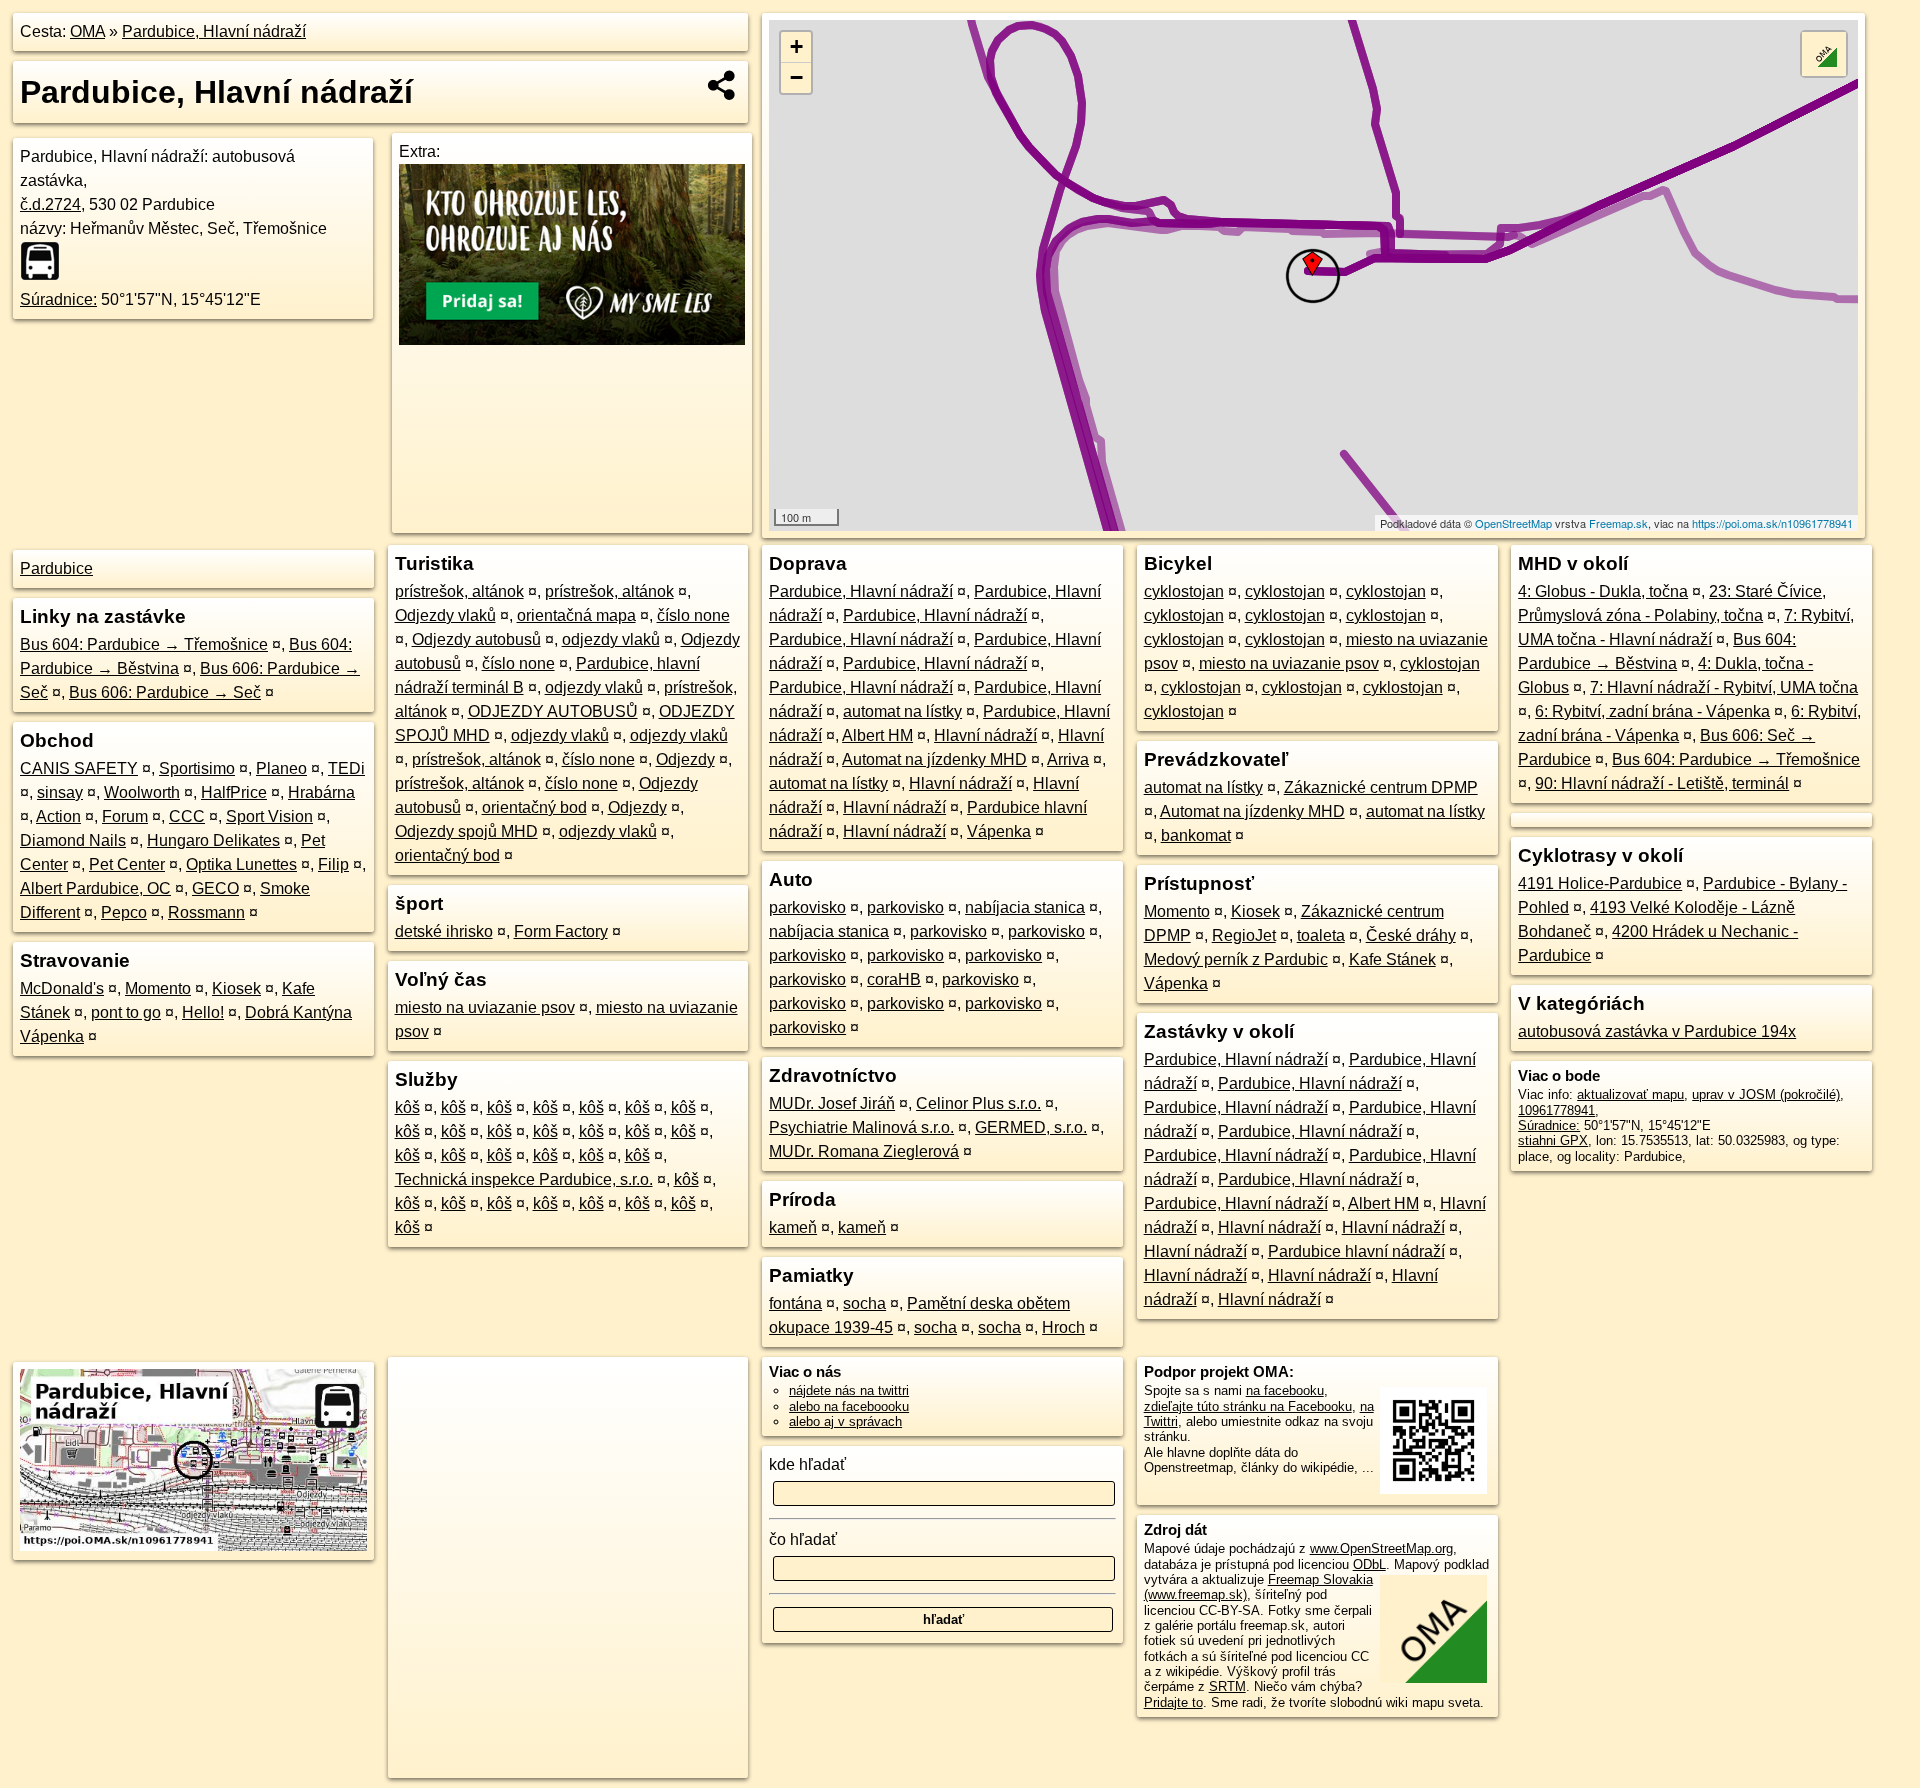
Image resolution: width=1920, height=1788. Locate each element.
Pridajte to (1173, 1702)
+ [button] (796, 46)
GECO (215, 888)
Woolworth (142, 792)
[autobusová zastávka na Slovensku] (46, 261)
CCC (187, 816)
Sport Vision (269, 816)
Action (58, 816)
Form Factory (561, 931)
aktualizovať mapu (1630, 1094)
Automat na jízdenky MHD (934, 759)
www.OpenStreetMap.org (1381, 1548)
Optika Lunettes (241, 864)
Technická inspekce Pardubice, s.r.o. (524, 1179)
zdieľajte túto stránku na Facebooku (1248, 1406)
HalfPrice (234, 792)
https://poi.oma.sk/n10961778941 (1772, 523)
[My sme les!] (572, 339)
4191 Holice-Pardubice (1600, 883)
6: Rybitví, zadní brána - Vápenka (1652, 711)
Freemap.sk (1618, 523)
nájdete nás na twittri (849, 1390)
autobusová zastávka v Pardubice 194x (1657, 1031)
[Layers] (1824, 54)
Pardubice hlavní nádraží (1356, 1251)
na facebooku (1285, 1390)
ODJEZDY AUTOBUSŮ (553, 711)
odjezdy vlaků (611, 639)
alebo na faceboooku (849, 1406)
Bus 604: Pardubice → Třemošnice (144, 644)
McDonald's (62, 988)
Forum (125, 816)
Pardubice (56, 568)
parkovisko (807, 907)
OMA (87, 31)
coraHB (894, 979)
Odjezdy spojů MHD (466, 831)
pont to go (126, 1012)
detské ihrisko (444, 931)
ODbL (1369, 1564)
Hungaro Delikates (213, 840)
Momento (158, 988)
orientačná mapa (576, 615)
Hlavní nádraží (985, 735)
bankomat (1196, 835)
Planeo (281, 768)
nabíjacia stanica (1025, 907)
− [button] (796, 77)
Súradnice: (58, 299)
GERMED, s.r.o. (1031, 1127)
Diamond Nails (73, 840)
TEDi (346, 768)
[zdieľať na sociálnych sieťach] (722, 85)
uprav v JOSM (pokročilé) (1766, 1094)
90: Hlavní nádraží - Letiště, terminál (1662, 783)
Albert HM (877, 735)
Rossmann (206, 912)
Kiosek (236, 988)
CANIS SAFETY (79, 768)
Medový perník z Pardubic (1236, 959)
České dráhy (1411, 935)
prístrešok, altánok (459, 591)
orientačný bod (534, 807)
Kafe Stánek (1392, 959)
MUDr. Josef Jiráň (832, 1103)
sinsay (60, 792)
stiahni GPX (1553, 1140)
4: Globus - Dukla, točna (1603, 591)
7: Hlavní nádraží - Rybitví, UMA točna (1724, 687)
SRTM (1227, 1686)
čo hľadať (803, 1539)
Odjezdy (685, 759)
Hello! (203, 1012)
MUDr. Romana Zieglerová (864, 1151)
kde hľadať (807, 1464)
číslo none (693, 615)
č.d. (50, 204)
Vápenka (999, 831)
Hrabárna (321, 792)
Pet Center (127, 864)
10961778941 (1556, 1110)
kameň (793, 1227)
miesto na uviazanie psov (485, 1007)
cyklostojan (1184, 591)
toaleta (1321, 935)
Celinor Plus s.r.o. (978, 1103)
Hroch (1063, 1327)
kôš (407, 1107)
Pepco (124, 912)
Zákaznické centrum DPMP (1381, 787)
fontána (795, 1303)
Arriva (1068, 759)
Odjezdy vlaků (445, 615)
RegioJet (1244, 935)
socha (864, 1303)
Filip (333, 864)
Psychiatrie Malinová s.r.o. (861, 1127)
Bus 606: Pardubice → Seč (165, 692)
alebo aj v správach (845, 1421)
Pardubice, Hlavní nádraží (214, 31)
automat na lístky (902, 711)
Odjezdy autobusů (476, 639)
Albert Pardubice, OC (95, 888)
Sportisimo (197, 768)
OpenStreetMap (1513, 523)
